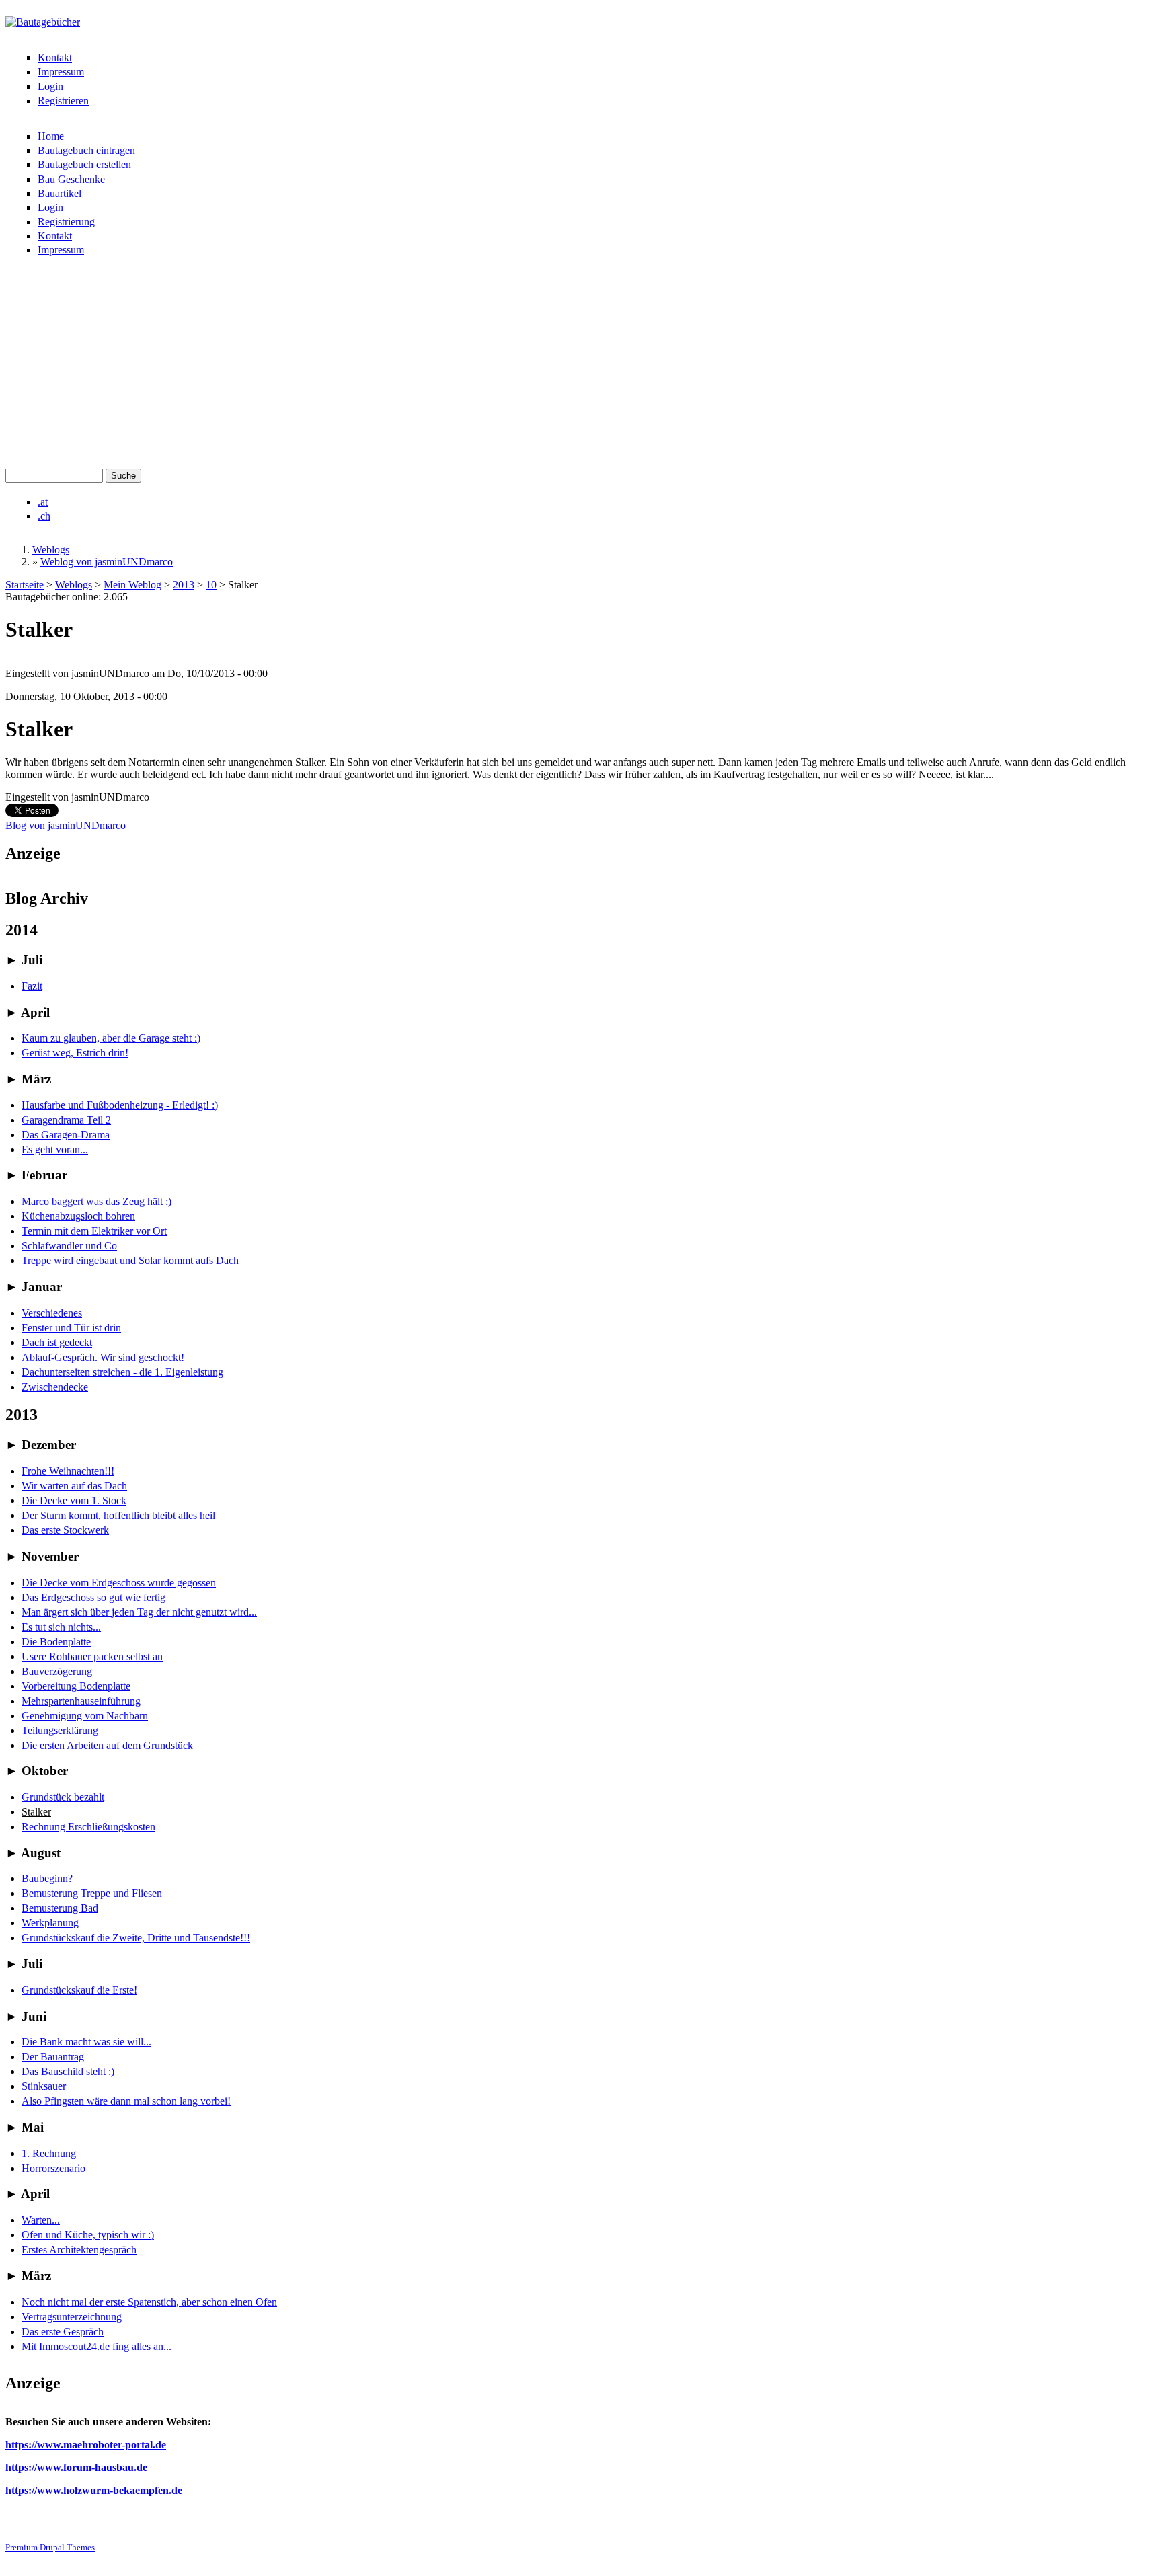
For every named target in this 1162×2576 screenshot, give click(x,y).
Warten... (41, 2220)
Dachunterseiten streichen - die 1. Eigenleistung (122, 1372)
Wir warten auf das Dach (74, 1486)
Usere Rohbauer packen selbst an (92, 1656)
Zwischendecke (55, 1387)
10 (211, 585)
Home (51, 136)
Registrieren (63, 101)
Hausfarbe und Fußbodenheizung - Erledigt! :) (120, 1105)
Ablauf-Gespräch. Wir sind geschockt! (103, 1357)
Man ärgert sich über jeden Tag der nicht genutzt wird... (139, 1612)
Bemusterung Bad (60, 1908)
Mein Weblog (132, 585)
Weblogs (51, 550)
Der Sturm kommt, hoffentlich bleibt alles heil (118, 1515)
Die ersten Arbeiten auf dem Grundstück (107, 1745)
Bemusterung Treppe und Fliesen (92, 1893)
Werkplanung (50, 1923)
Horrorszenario (53, 2168)
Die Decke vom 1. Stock (74, 1500)
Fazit (32, 986)
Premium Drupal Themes (50, 2547)
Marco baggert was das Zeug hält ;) (96, 1201)
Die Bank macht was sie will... (86, 2042)
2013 (184, 585)
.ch (44, 516)
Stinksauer (44, 2086)
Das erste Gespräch (63, 2332)
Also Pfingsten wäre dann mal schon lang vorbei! (126, 2101)
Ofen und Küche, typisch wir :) (88, 2235)
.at (43, 502)
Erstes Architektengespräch (79, 2250)
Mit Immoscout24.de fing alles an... (96, 2346)
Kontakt (55, 57)
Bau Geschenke (71, 179)
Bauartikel (60, 193)
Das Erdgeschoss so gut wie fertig (93, 1597)
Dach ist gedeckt (57, 1342)
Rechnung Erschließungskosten (88, 1827)
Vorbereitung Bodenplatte (76, 1686)
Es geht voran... (55, 1149)
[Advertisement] (581, 368)
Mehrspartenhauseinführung (81, 1701)
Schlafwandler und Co (69, 1246)
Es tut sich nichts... (61, 1627)
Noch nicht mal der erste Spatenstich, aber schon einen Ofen (149, 2302)
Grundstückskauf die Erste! (79, 1990)
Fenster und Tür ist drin (71, 1328)
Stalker (36, 1812)
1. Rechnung (49, 2153)
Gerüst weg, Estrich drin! (75, 1053)
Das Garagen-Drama (66, 1135)
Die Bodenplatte (56, 1642)
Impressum (61, 72)
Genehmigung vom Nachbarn (85, 1716)
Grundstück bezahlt (63, 1797)
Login (50, 86)
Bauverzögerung (57, 1671)
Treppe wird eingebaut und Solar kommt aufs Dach (130, 1260)
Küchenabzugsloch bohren (78, 1216)
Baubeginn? (47, 1878)
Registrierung (66, 222)
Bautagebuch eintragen (86, 150)
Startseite (25, 585)
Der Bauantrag (53, 2057)
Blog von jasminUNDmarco (66, 825)
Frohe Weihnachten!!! (68, 1471)
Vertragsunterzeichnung (72, 2317)
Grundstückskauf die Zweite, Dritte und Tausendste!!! (136, 1938)
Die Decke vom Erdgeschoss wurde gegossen (119, 1583)
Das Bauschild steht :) (68, 2071)
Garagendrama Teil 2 (66, 1120)
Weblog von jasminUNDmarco (107, 562)
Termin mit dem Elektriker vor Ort (94, 1231)
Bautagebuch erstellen (84, 164)
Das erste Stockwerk (65, 1530)
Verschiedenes (52, 1313)
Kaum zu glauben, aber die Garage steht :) (111, 1038)
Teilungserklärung (60, 1730)
